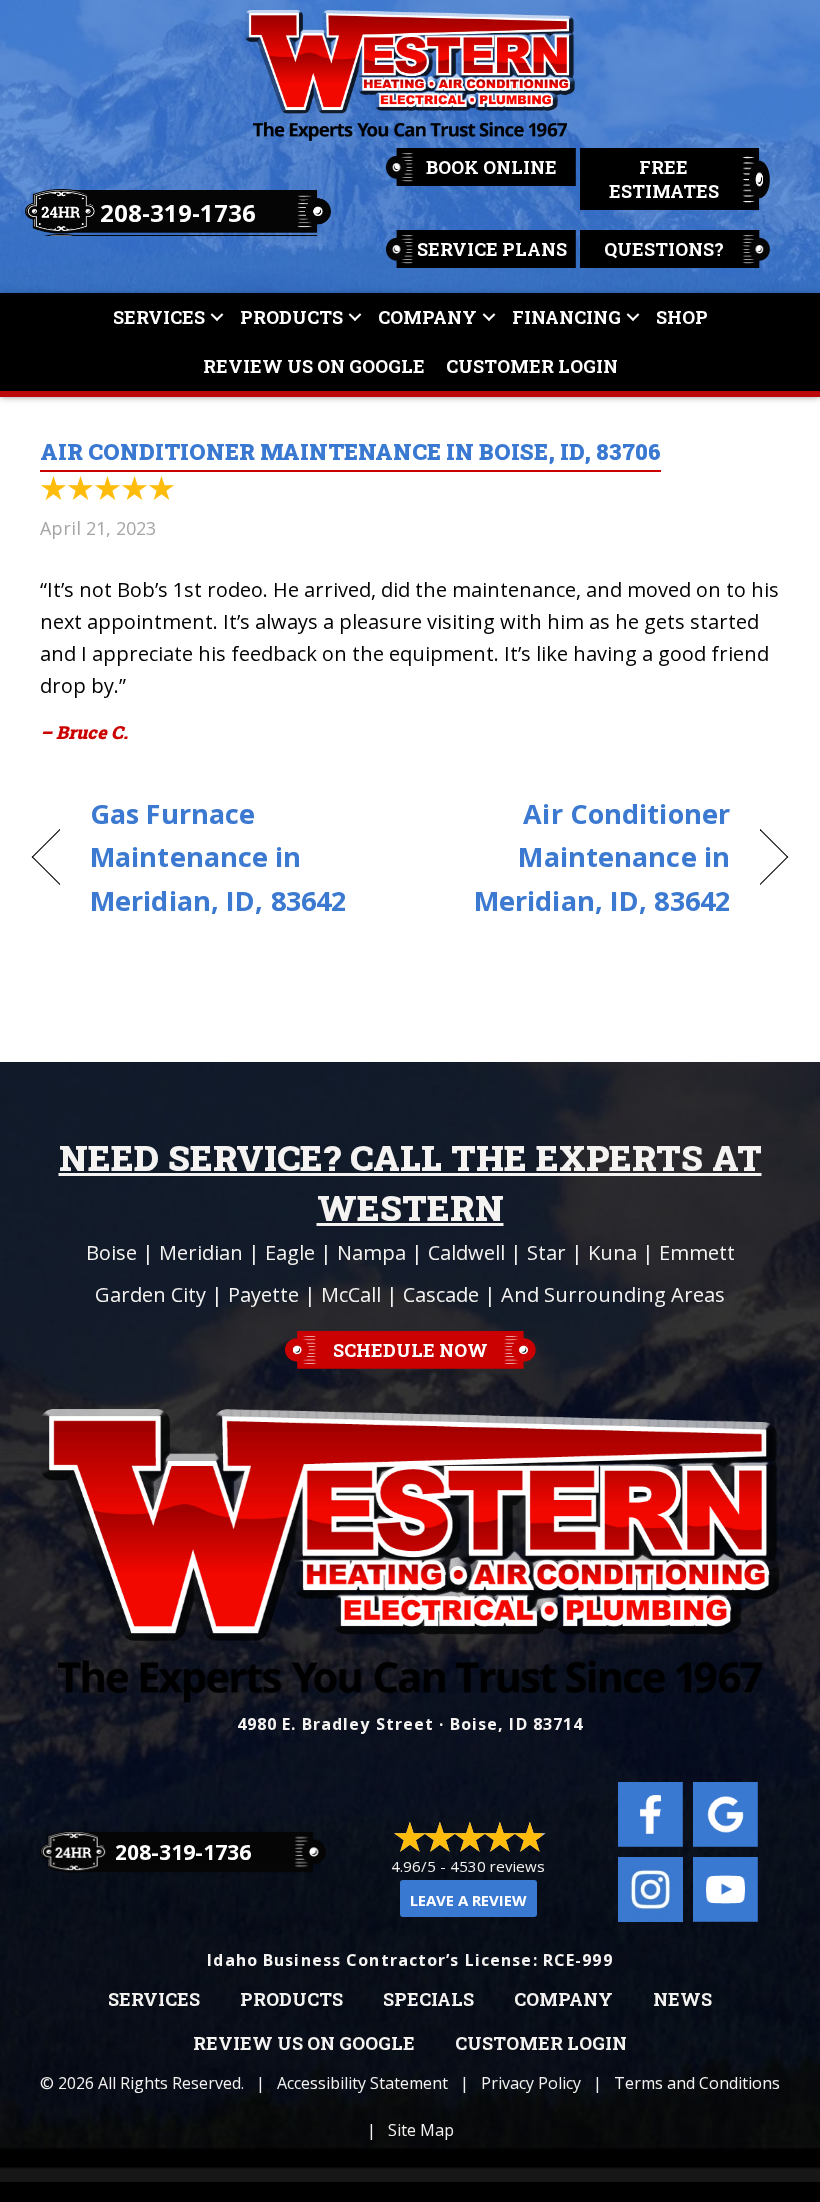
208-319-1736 (178, 212)
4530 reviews (497, 1866)
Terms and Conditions (697, 2083)
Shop (682, 317)
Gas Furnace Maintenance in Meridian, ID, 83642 (218, 856)
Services (159, 317)
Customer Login (532, 366)
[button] (217, 317)
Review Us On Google (314, 366)
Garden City (150, 1294)
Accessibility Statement (362, 2083)
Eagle (290, 1252)
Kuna (612, 1252)
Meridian (201, 1252)
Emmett (697, 1252)
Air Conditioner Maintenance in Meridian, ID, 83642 (581, 856)
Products (291, 317)
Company (427, 317)
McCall (351, 1294)
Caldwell (466, 1252)
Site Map (421, 2130)
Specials (428, 2000)
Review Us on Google (304, 2044)
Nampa (371, 1252)
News (682, 2000)
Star (546, 1252)
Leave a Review (468, 1900)
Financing (566, 317)
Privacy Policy (531, 2083)
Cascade (441, 1294)
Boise (111, 1252)
